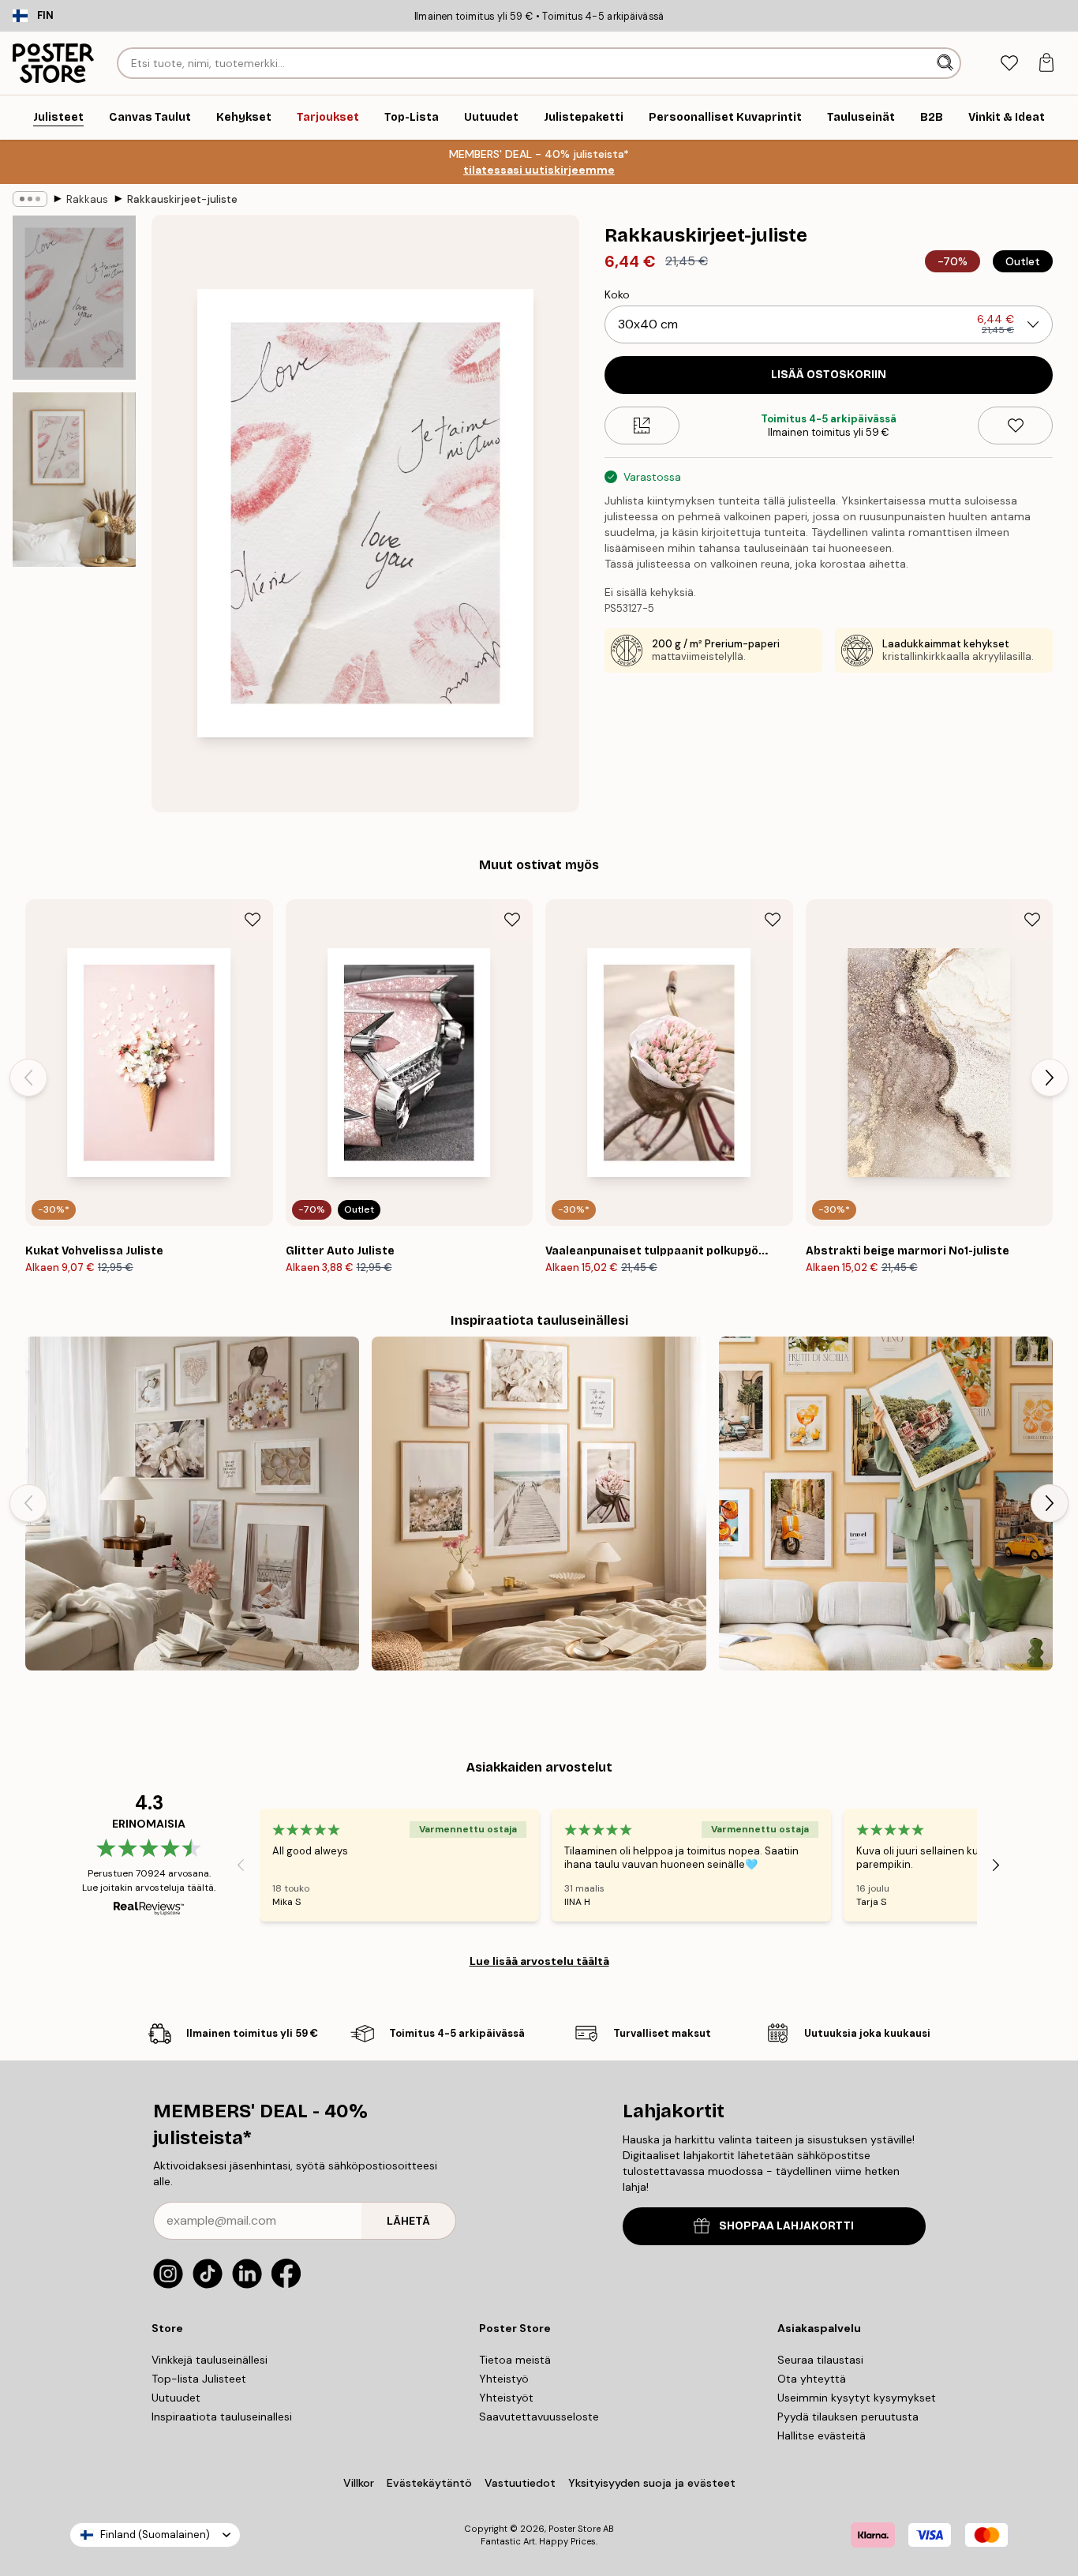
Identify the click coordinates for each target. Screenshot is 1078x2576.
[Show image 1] (74, 298)
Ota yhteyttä (812, 2379)
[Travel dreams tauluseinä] (886, 1504)
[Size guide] (642, 426)
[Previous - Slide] (28, 1078)
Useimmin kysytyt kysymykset (857, 2398)
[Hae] (947, 63)
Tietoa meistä (515, 2360)
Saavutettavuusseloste (539, 2417)
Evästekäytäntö (429, 2483)
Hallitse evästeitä (822, 2435)
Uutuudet (176, 2398)
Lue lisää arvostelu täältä (539, 1961)
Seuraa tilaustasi (820, 2360)
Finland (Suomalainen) (155, 2535)
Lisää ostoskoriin (829, 375)
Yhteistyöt (506, 2398)
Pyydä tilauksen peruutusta (848, 2417)
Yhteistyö (504, 2379)
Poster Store (575, 2529)
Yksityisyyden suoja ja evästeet (652, 2483)
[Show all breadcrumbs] (30, 199)
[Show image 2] (74, 480)
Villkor (359, 2483)
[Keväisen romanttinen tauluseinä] (192, 1504)
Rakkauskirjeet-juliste (182, 199)
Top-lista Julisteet (199, 2379)
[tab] (1009, 64)
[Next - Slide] (1050, 1078)
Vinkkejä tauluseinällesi (210, 2360)
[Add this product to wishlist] (1015, 426)
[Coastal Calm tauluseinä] (539, 1504)
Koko (617, 294)
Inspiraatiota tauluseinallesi (222, 2417)
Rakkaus (87, 199)
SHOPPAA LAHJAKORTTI (786, 2226)
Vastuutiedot (520, 2483)
